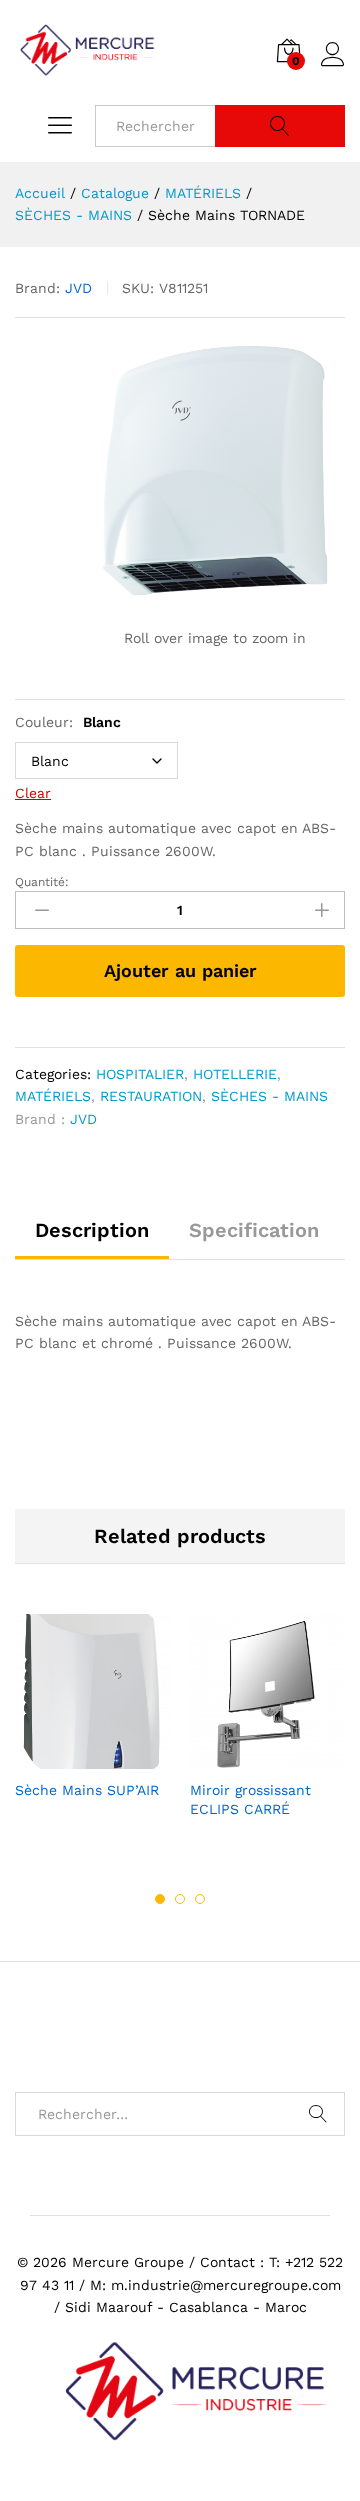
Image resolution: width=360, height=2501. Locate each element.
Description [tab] (92, 1230)
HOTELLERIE (235, 1074)
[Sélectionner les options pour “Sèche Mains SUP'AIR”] (70, 1757)
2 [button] (180, 1899)
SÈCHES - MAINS (269, 1096)
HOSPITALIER (140, 1074)
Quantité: (42, 882)
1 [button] (160, 1899)
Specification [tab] (254, 1230)
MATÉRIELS (53, 1096)
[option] (92, 1726)
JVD (78, 288)
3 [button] (200, 1899)
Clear (33, 793)
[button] (245, 1757)
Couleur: (68, 722)
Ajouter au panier (180, 970)
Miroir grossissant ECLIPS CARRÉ (250, 1799)
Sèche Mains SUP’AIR (87, 1790)
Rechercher (280, 126)
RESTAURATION (151, 1096)
